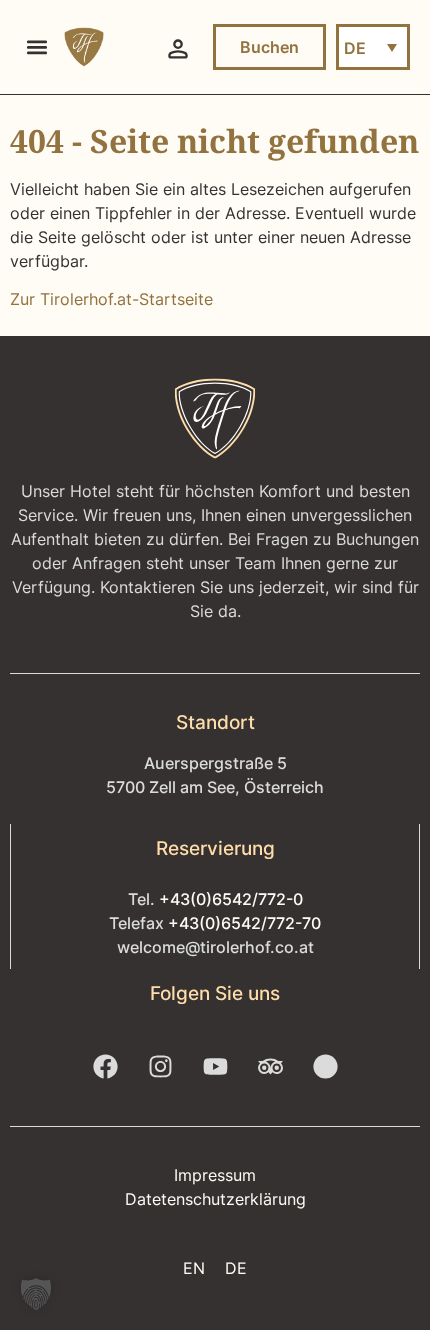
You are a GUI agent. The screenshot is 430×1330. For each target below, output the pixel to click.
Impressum (215, 1175)
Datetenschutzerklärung (215, 1199)
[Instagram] (160, 1067)
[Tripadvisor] (270, 1067)
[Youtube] (215, 1067)
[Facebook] (105, 1067)
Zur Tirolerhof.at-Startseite (111, 299)
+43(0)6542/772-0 (231, 899)
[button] (36, 47)
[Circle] (325, 1067)
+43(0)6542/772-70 (244, 923)
